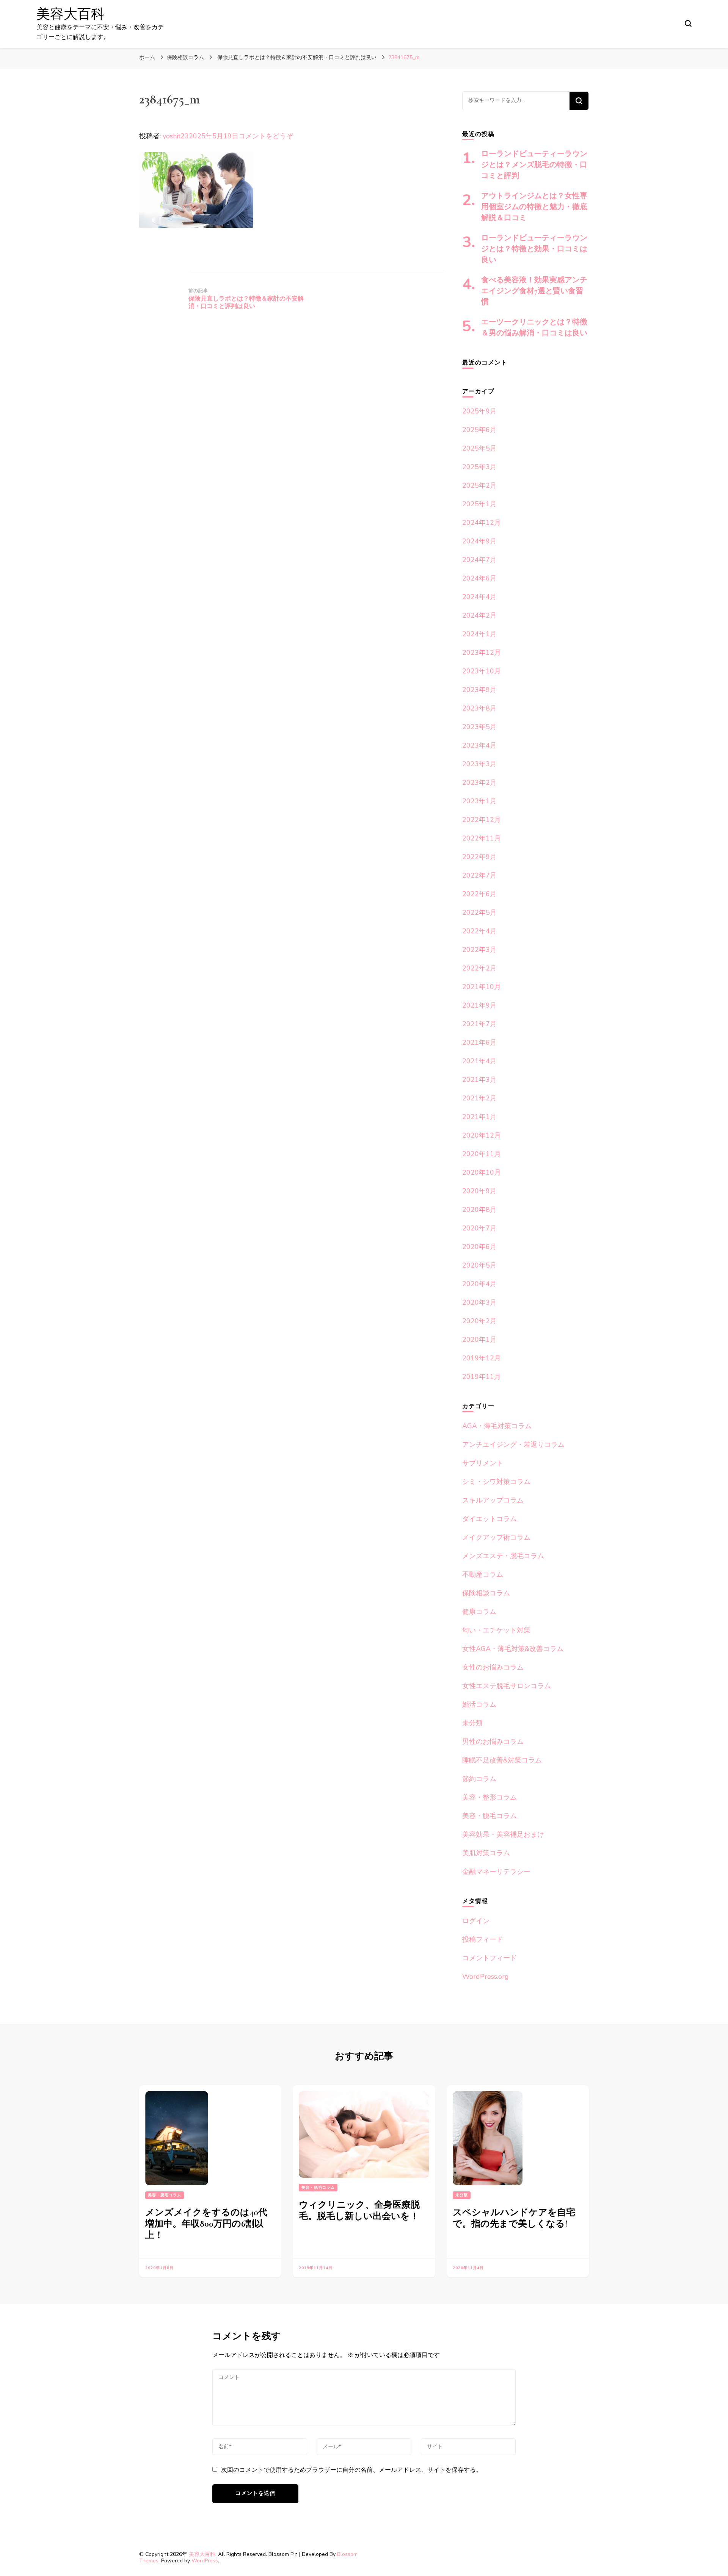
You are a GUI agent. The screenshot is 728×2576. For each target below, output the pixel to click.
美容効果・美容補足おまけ (503, 1834)
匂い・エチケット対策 (496, 1630)
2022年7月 (479, 875)
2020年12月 (482, 1135)
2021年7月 (479, 1024)
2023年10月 (482, 671)
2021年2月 (479, 1098)
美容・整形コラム (490, 1797)
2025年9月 (479, 411)
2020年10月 (482, 1172)
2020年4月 (479, 1284)
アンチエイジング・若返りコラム (513, 1445)
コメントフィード (490, 1958)
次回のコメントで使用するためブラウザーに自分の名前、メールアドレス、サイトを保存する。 (351, 2470)
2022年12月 (482, 820)
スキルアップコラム (493, 1500)
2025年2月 (479, 485)
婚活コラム (479, 1704)
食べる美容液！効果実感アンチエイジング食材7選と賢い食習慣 (534, 291)
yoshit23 (176, 136)
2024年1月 (479, 634)
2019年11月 (482, 1377)
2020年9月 (479, 1191)
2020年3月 (479, 1302)
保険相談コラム (185, 57)
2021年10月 (482, 987)
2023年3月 (479, 764)
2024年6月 (479, 578)
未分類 (472, 1723)
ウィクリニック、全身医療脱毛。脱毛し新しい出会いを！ (359, 2211)
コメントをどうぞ (266, 136)
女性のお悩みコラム (493, 1667)
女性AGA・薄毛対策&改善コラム (513, 1649)
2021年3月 (479, 1080)
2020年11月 (482, 1154)
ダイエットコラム (490, 1519)
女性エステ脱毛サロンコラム (507, 1686)
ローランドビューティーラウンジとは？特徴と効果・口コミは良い (534, 249)
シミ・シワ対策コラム (496, 1482)
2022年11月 (482, 838)
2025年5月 (479, 448)
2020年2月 (479, 1321)
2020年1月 (479, 1340)
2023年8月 (479, 708)
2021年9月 (479, 1005)
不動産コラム (483, 1574)
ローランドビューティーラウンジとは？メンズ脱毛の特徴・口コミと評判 (534, 165)
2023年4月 (479, 745)
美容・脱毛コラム (490, 1816)
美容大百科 (71, 14)
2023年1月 (479, 801)
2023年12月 (482, 653)
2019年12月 (482, 1358)
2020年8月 (479, 1210)
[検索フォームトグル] (688, 23)
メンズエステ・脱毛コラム (503, 1556)
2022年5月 (479, 912)
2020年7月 (479, 1228)
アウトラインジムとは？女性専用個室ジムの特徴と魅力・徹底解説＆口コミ (534, 207)
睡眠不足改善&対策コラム (502, 1760)
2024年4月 (479, 597)
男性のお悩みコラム (493, 1742)
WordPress (205, 2561)
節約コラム (479, 1779)
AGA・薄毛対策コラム (497, 1426)
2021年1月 (479, 1117)
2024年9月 (479, 541)
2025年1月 (479, 504)
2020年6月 (479, 1247)
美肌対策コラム (486, 1853)
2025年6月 (479, 430)
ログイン (476, 1921)
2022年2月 (479, 968)
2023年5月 (479, 727)
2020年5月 (479, 1265)
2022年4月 (479, 931)
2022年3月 (479, 950)
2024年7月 (479, 560)
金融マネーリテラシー (496, 1872)
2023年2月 (479, 783)
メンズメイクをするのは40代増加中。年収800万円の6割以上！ (206, 2224)
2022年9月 (479, 857)
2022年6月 (479, 894)
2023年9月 (479, 690)
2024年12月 (482, 523)
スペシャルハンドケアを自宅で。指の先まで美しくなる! (514, 2218)
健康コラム (479, 1612)
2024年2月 (479, 615)
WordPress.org (486, 1977)
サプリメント (483, 1463)
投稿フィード (483, 1939)
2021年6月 (479, 1042)
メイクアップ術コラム (496, 1537)
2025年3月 (479, 467)
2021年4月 (479, 1061)
